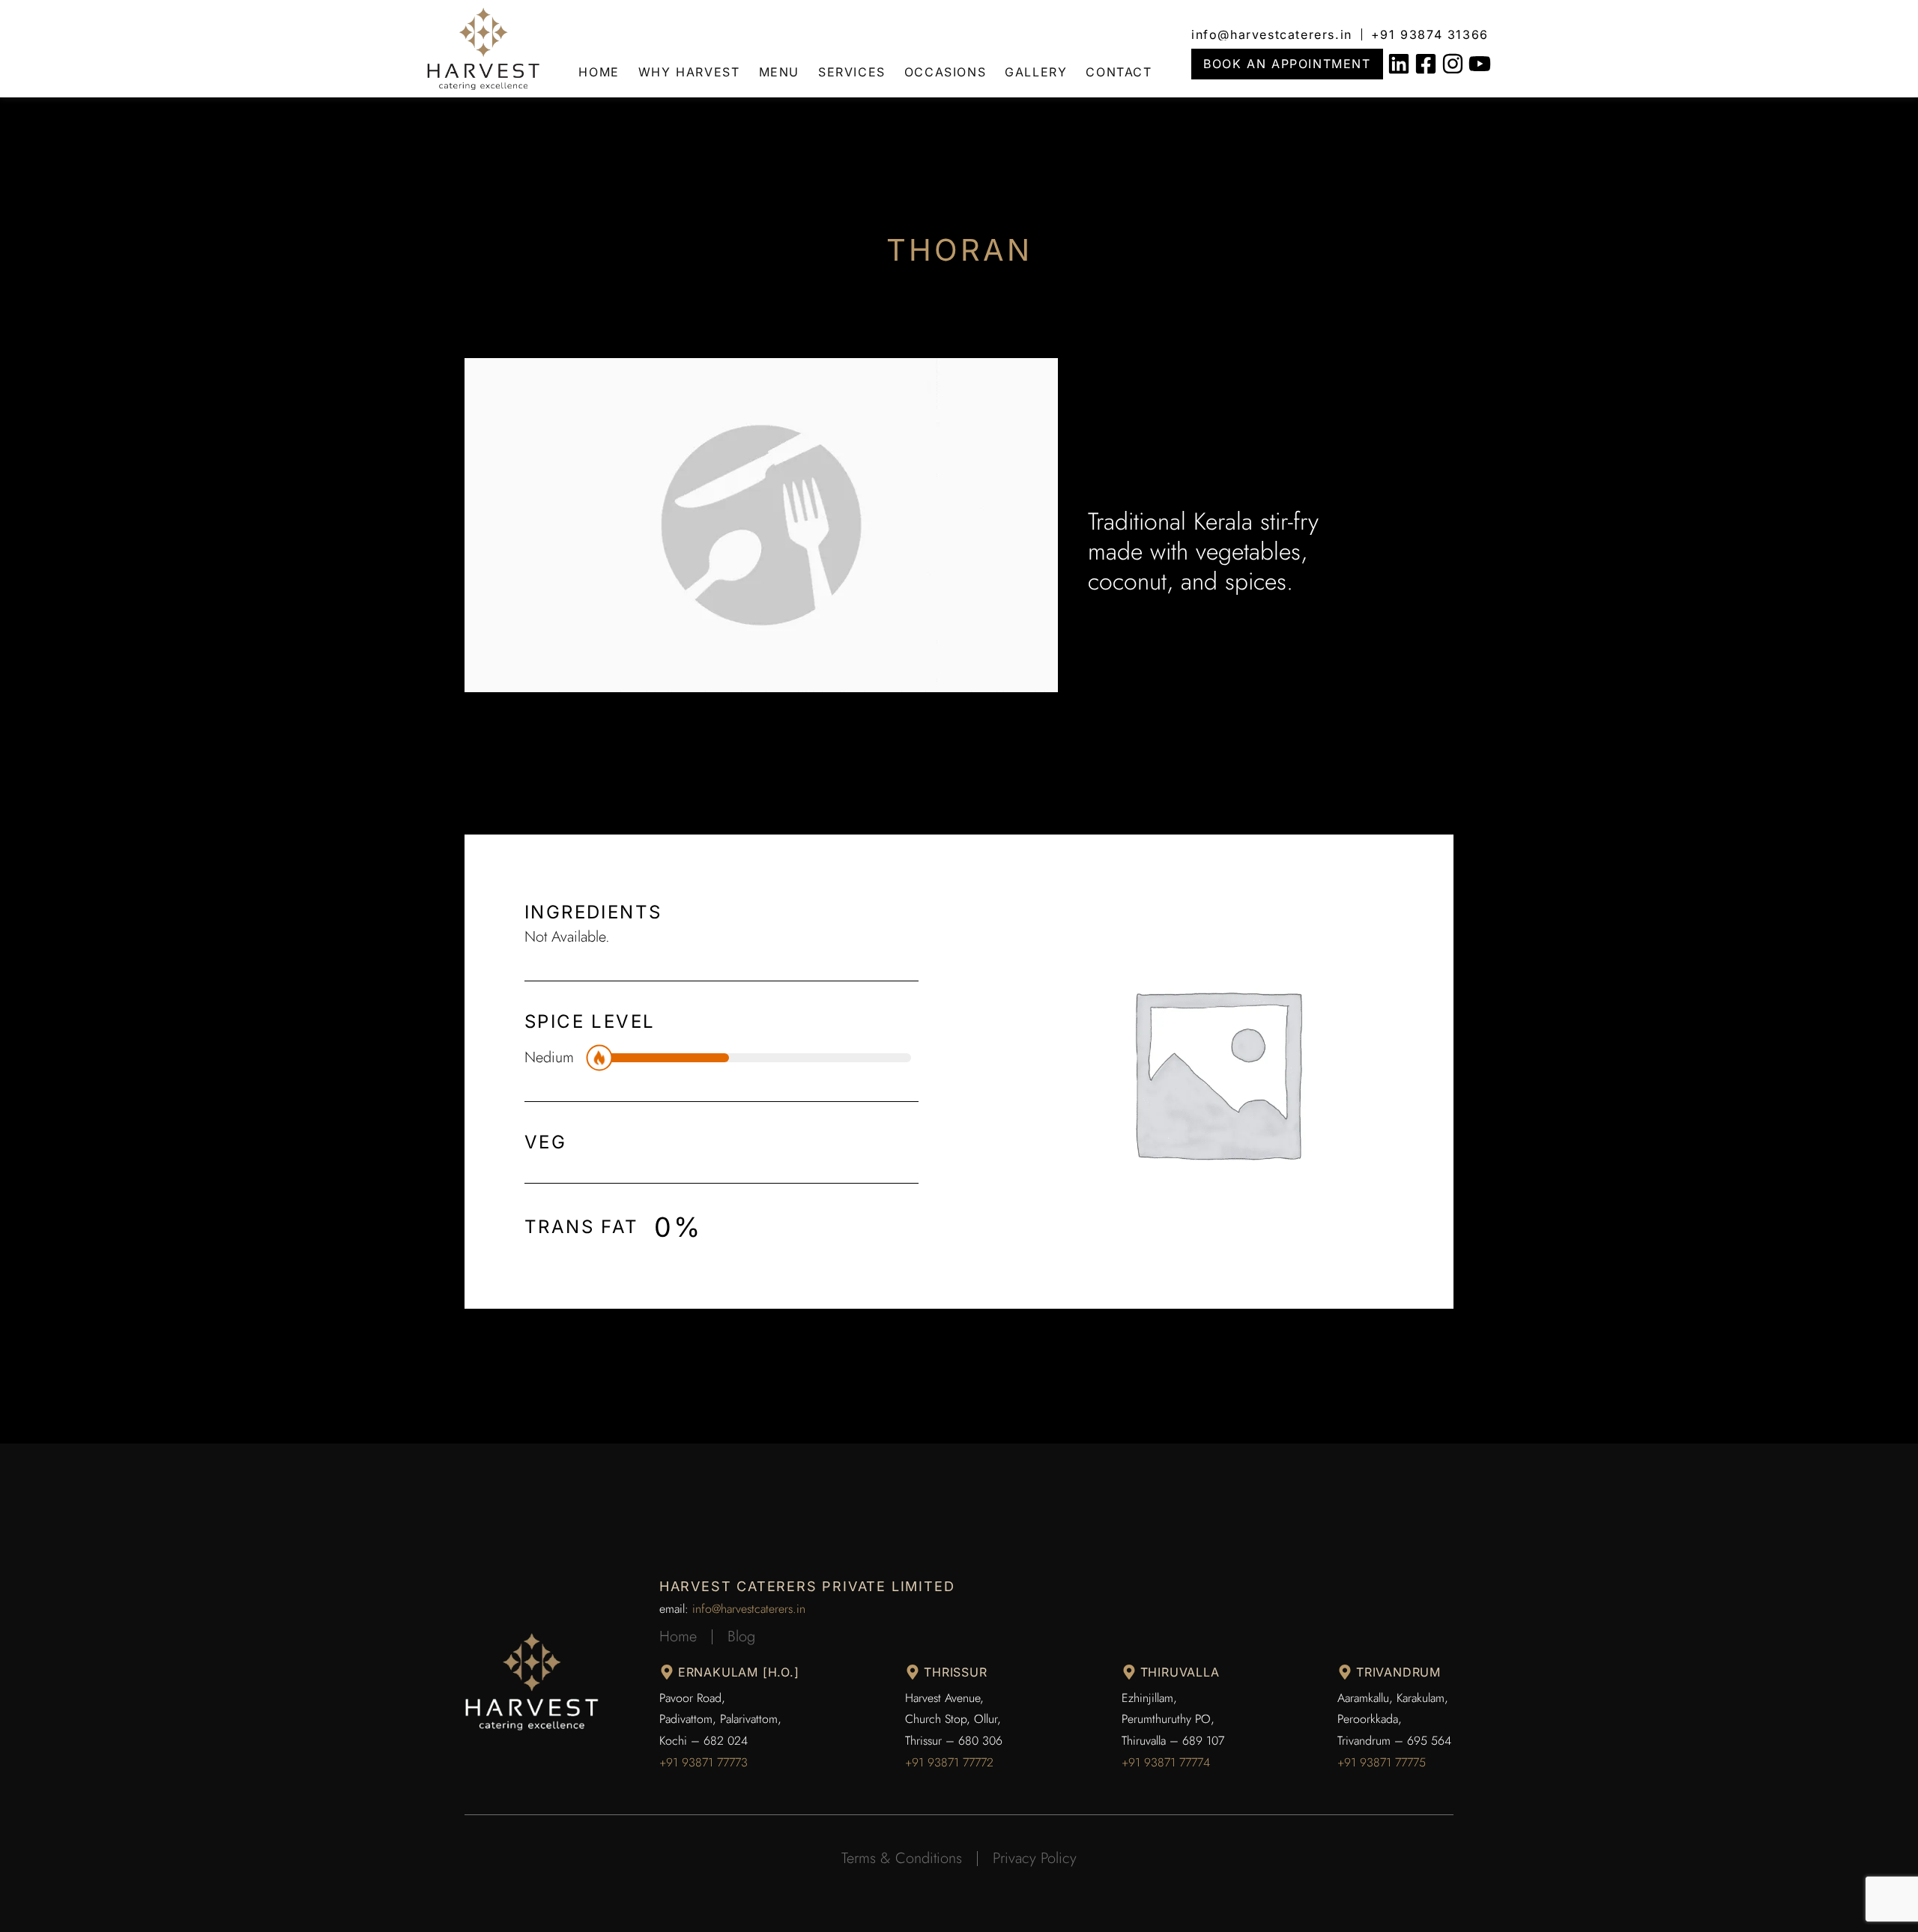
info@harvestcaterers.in (749, 1609)
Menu (779, 72)
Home (599, 72)
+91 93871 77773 (704, 1762)
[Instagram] (1453, 64)
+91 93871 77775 (1382, 1762)
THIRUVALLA (1180, 1672)
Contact (1119, 72)
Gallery (1036, 72)
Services (852, 72)
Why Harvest (689, 72)
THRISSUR (955, 1672)
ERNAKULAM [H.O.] (739, 1672)
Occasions (945, 72)
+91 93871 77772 (949, 1762)
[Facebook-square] (1426, 64)
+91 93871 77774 (1166, 1762)
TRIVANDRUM (1398, 1672)
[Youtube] (1480, 64)
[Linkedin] (1399, 64)
